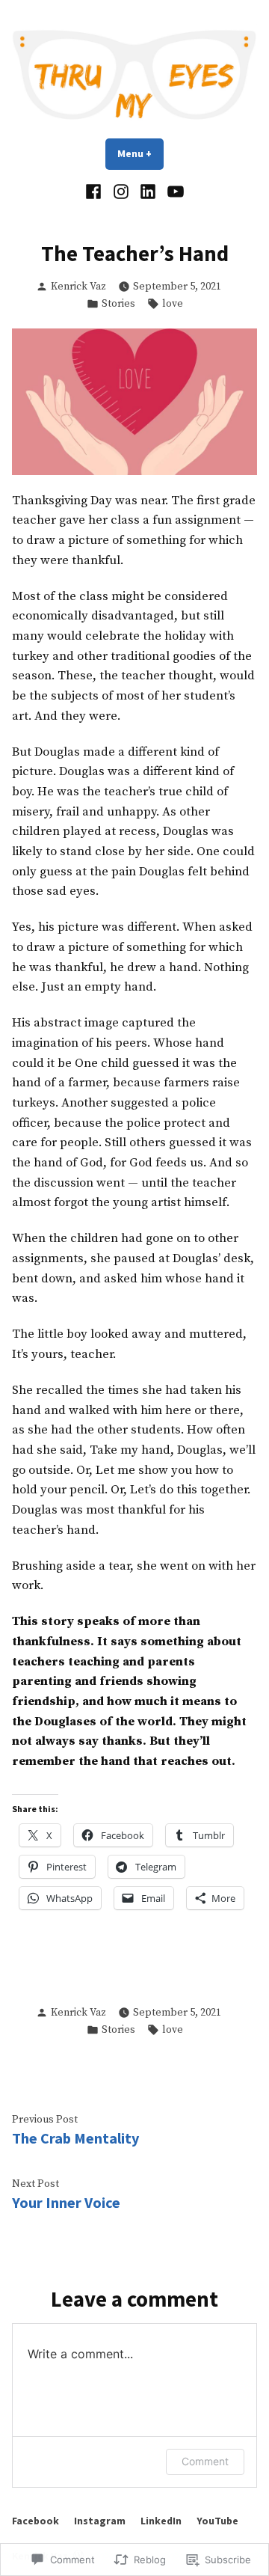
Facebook (35, 2521)
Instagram (100, 2521)
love (173, 304)
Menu (140, 153)
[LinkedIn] (148, 192)
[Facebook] (95, 192)
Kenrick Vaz (78, 287)
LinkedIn (161, 2521)
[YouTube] (174, 192)
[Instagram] (121, 192)
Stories (118, 304)
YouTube (217, 2521)
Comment (205, 2461)
